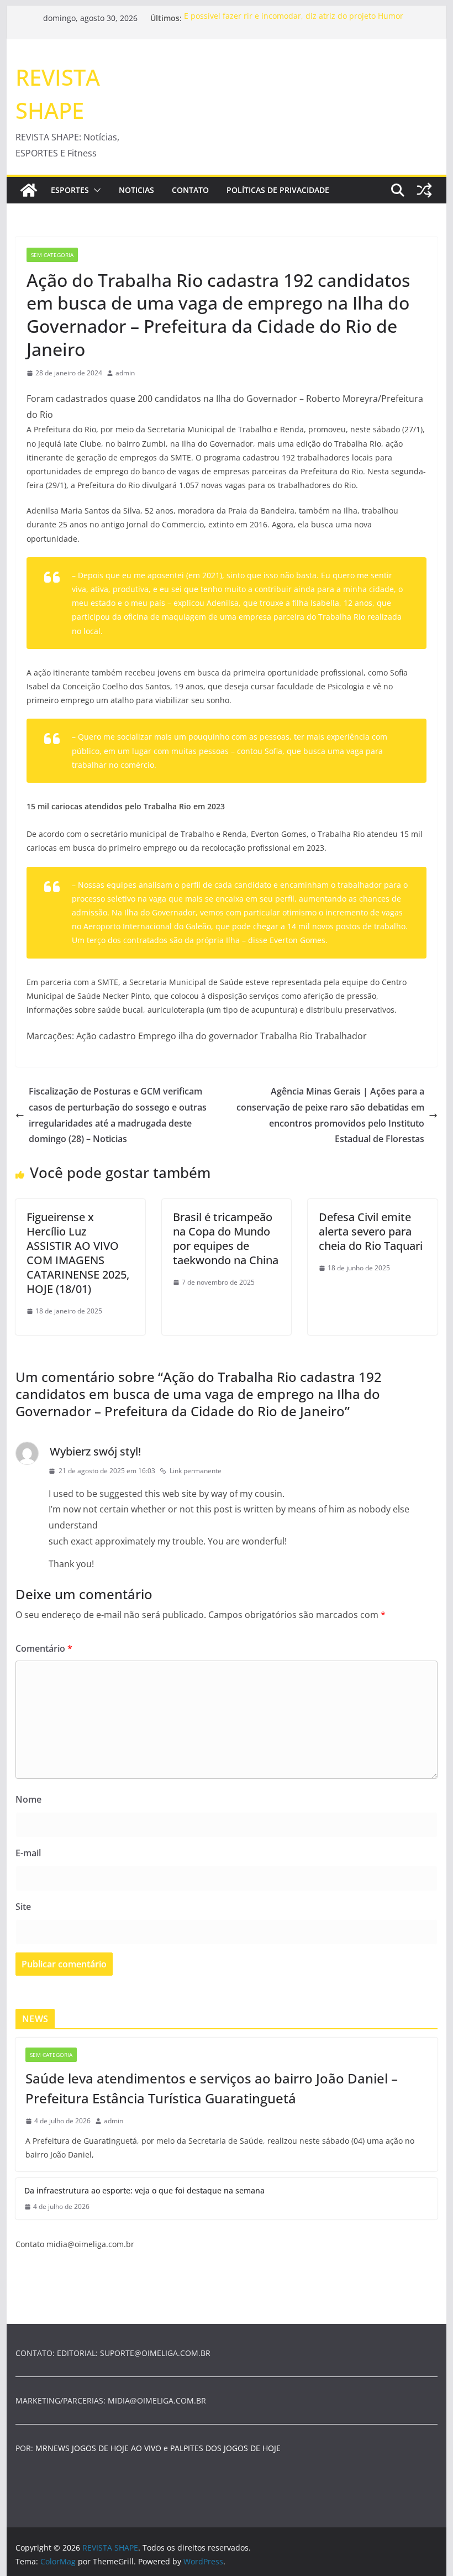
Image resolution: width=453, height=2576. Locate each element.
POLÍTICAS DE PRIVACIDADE (278, 190)
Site (23, 1907)
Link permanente (196, 1471)
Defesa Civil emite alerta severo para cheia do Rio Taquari (371, 1231)
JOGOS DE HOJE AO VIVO (118, 2448)
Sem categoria (52, 255)
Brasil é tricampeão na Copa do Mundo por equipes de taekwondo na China (226, 1239)
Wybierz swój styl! (95, 1451)
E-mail (28, 1853)
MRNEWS (52, 2448)
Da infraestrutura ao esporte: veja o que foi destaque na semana (144, 2190)
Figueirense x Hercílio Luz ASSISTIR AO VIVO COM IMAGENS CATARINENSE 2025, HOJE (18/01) (78, 1253)
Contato (190, 190)
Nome (28, 1799)
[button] (95, 190)
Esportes (70, 190)
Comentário (44, 1648)
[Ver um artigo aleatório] (424, 190)
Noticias (136, 190)
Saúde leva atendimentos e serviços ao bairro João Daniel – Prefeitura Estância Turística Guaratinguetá (212, 2088)
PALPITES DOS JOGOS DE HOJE (225, 2448)
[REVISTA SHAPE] (29, 190)
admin (125, 373)
